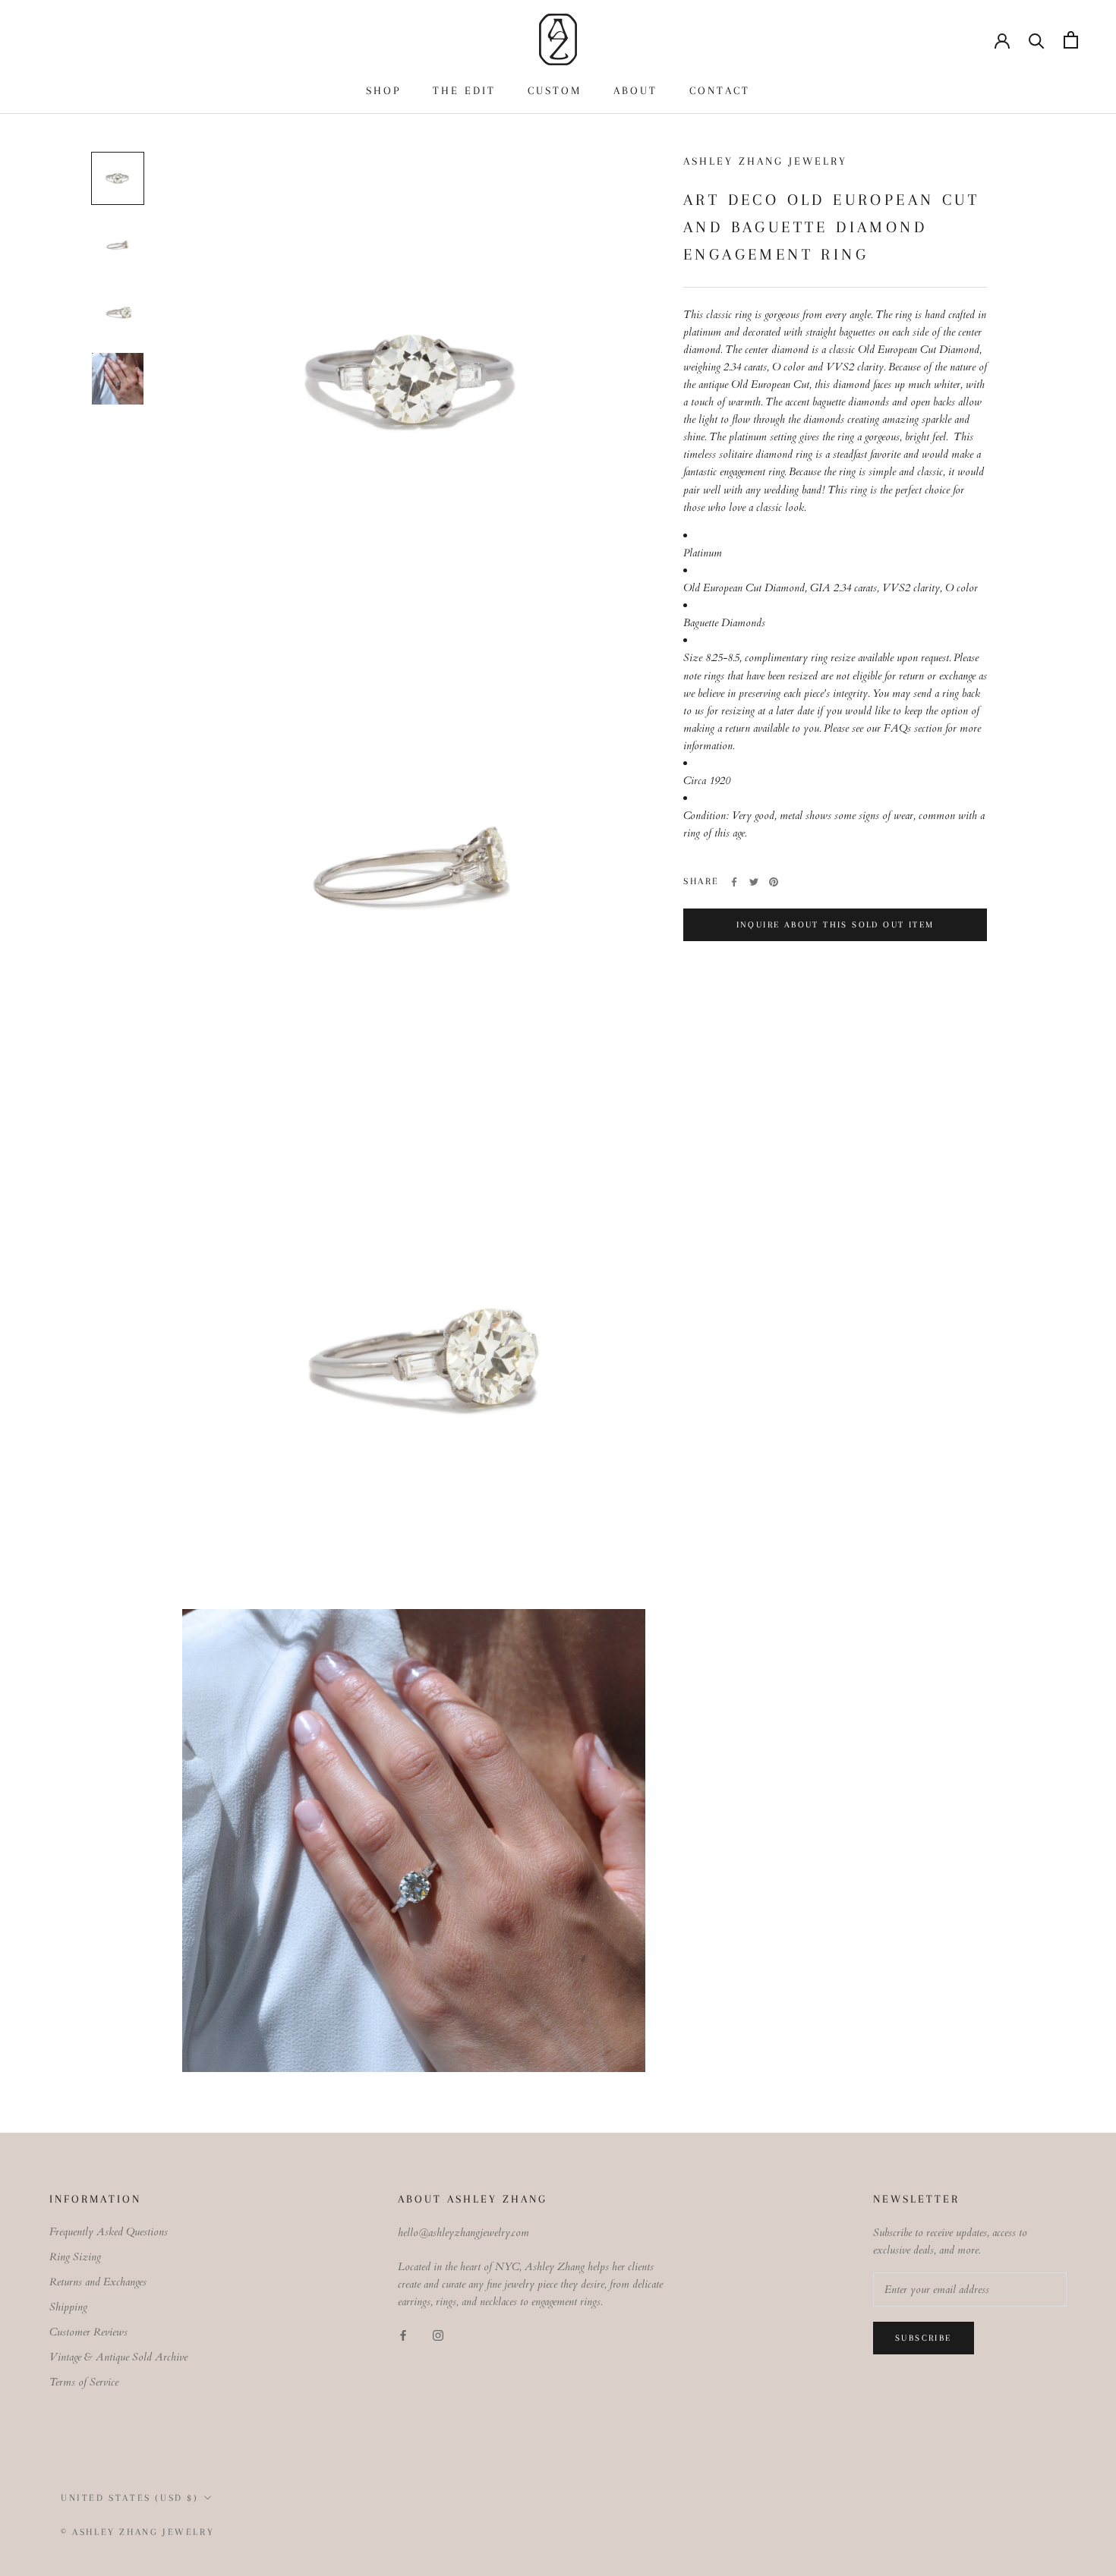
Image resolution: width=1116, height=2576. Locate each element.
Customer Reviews (88, 2332)
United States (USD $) (130, 2498)
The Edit (464, 90)
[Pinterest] (774, 882)
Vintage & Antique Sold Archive (118, 2357)
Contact (720, 90)
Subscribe (924, 2338)
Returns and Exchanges (98, 2282)
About (635, 90)
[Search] (1037, 40)
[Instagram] (438, 2335)
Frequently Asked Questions (109, 2232)
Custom (555, 90)
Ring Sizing (75, 2257)
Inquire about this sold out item (835, 925)
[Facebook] (734, 882)
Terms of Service (84, 2382)
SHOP (383, 90)
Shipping (68, 2307)
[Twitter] (754, 882)
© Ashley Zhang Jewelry (137, 2532)
